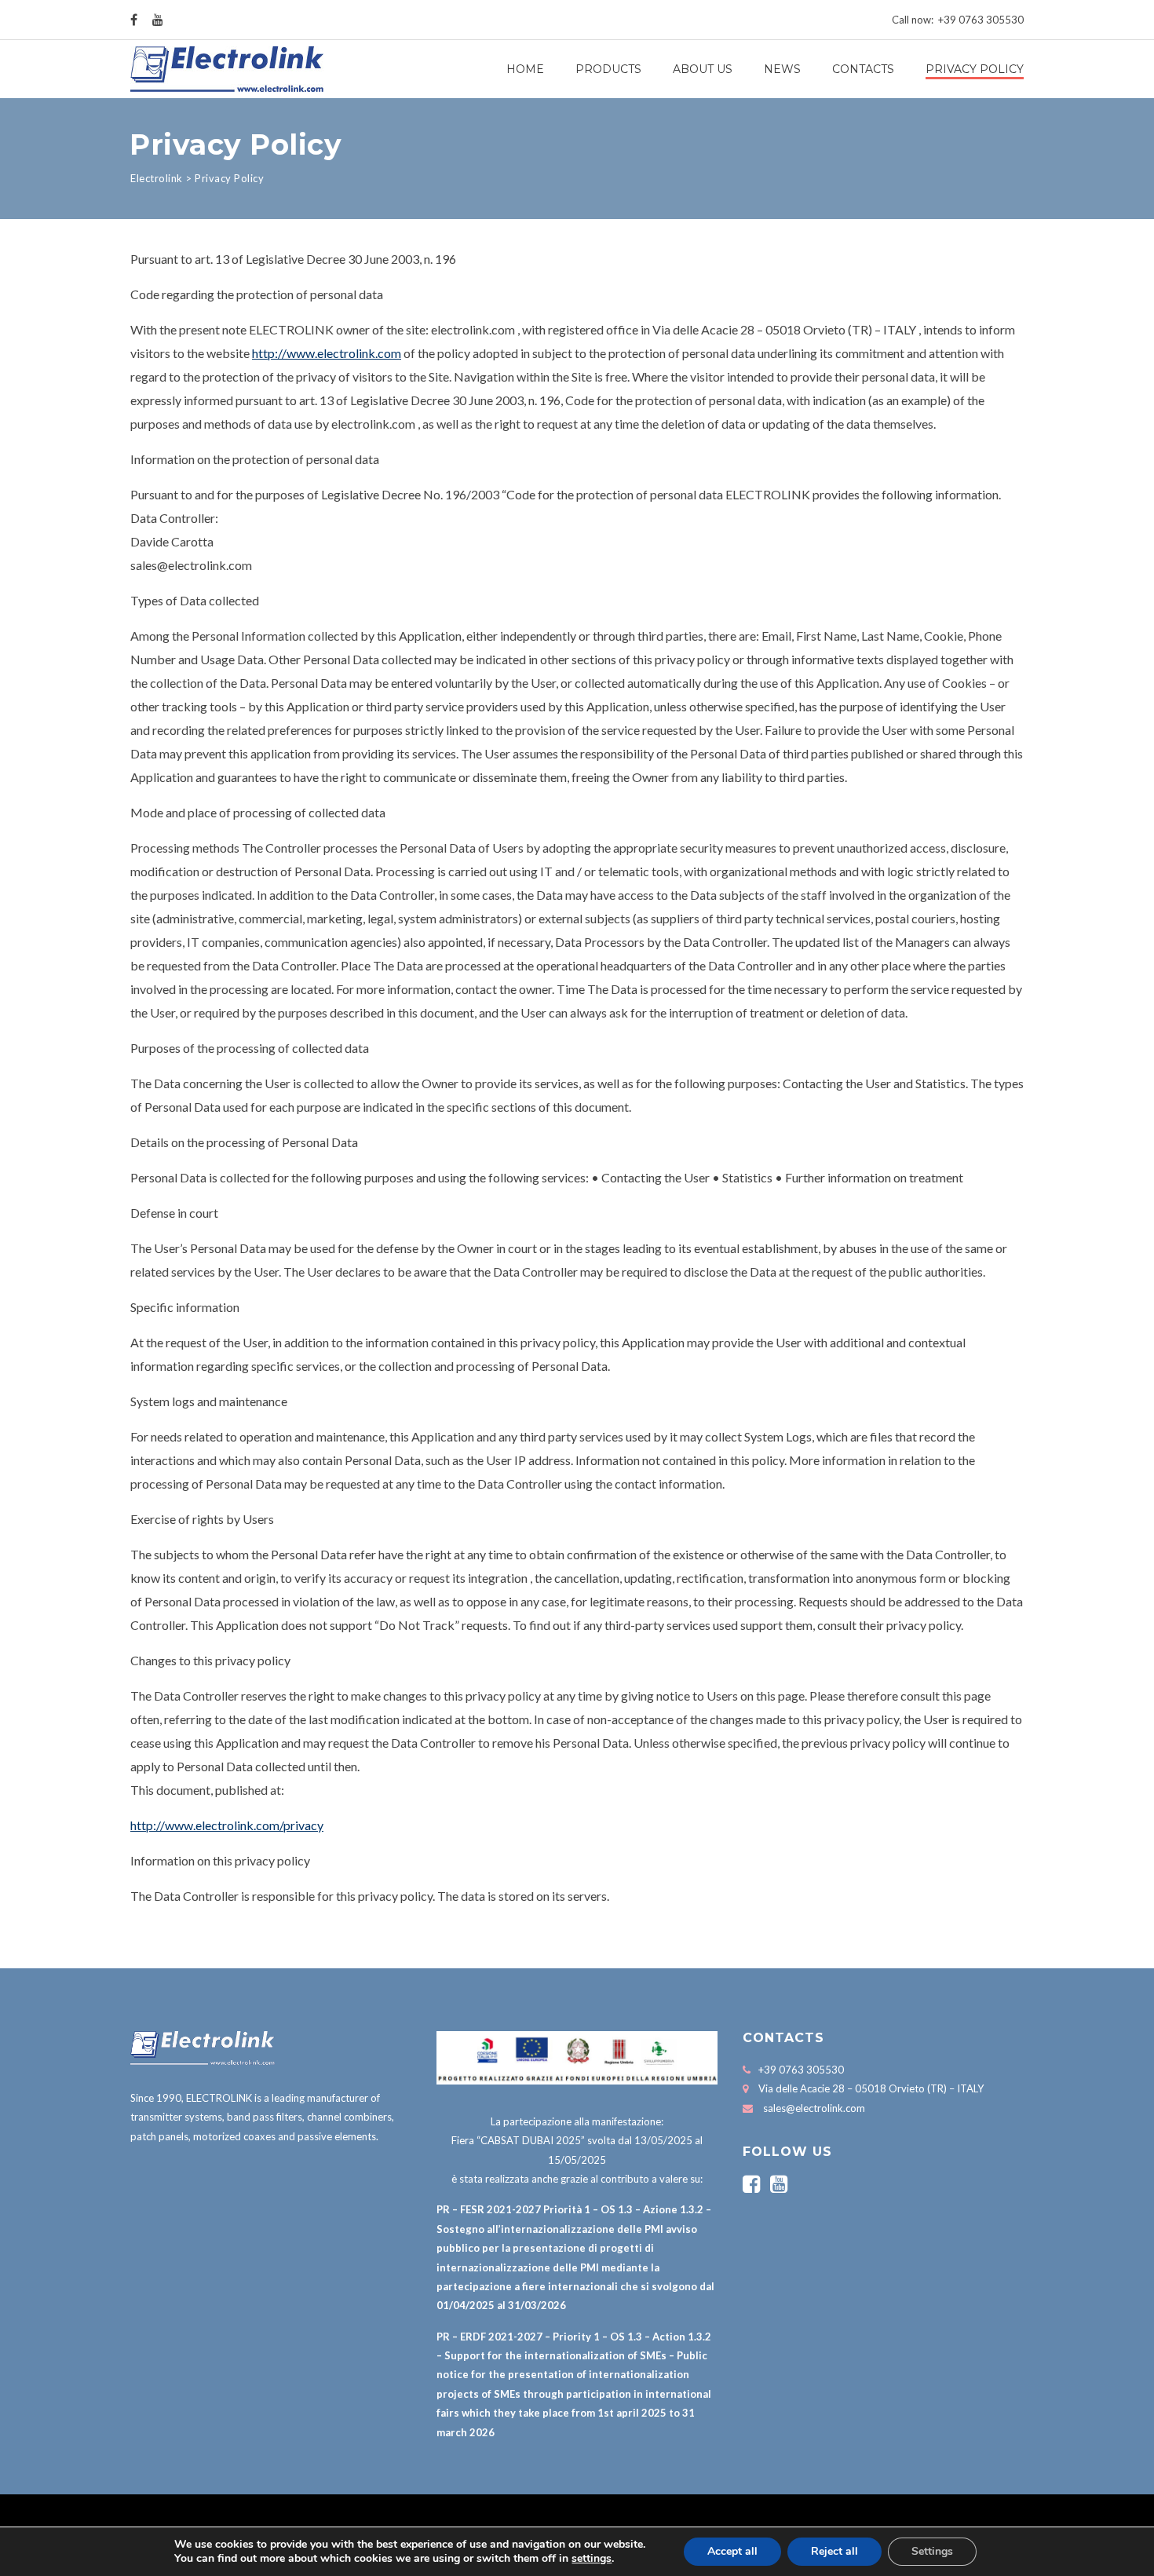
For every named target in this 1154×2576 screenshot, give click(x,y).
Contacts (863, 69)
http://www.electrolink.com (327, 353)
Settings (932, 2551)
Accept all (732, 2551)
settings (592, 2559)
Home (525, 69)
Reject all (834, 2551)
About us (703, 69)
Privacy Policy (975, 69)
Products (608, 69)
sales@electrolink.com (814, 2108)
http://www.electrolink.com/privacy (227, 1825)
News (782, 69)
